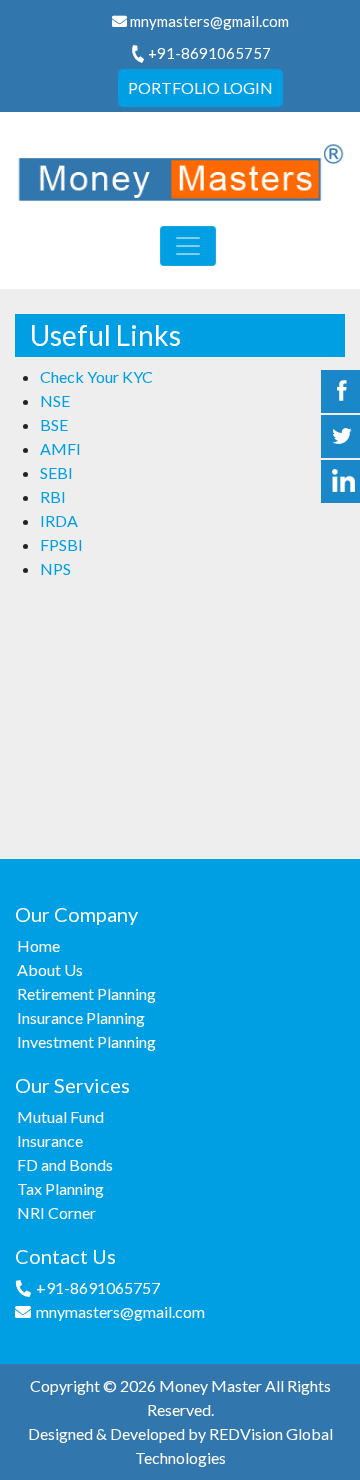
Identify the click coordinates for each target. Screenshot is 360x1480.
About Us (50, 969)
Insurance (50, 1140)
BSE (54, 424)
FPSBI (61, 544)
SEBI (56, 472)
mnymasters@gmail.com (209, 21)
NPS (55, 568)
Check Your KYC (96, 376)
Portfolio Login (200, 87)
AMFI (60, 448)
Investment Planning (86, 1041)
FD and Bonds (65, 1164)
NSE (55, 400)
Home (38, 945)
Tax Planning (60, 1188)
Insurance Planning (81, 1017)
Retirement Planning (86, 993)
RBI (53, 496)
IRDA (59, 520)
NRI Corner (56, 1212)
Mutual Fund (60, 1116)
